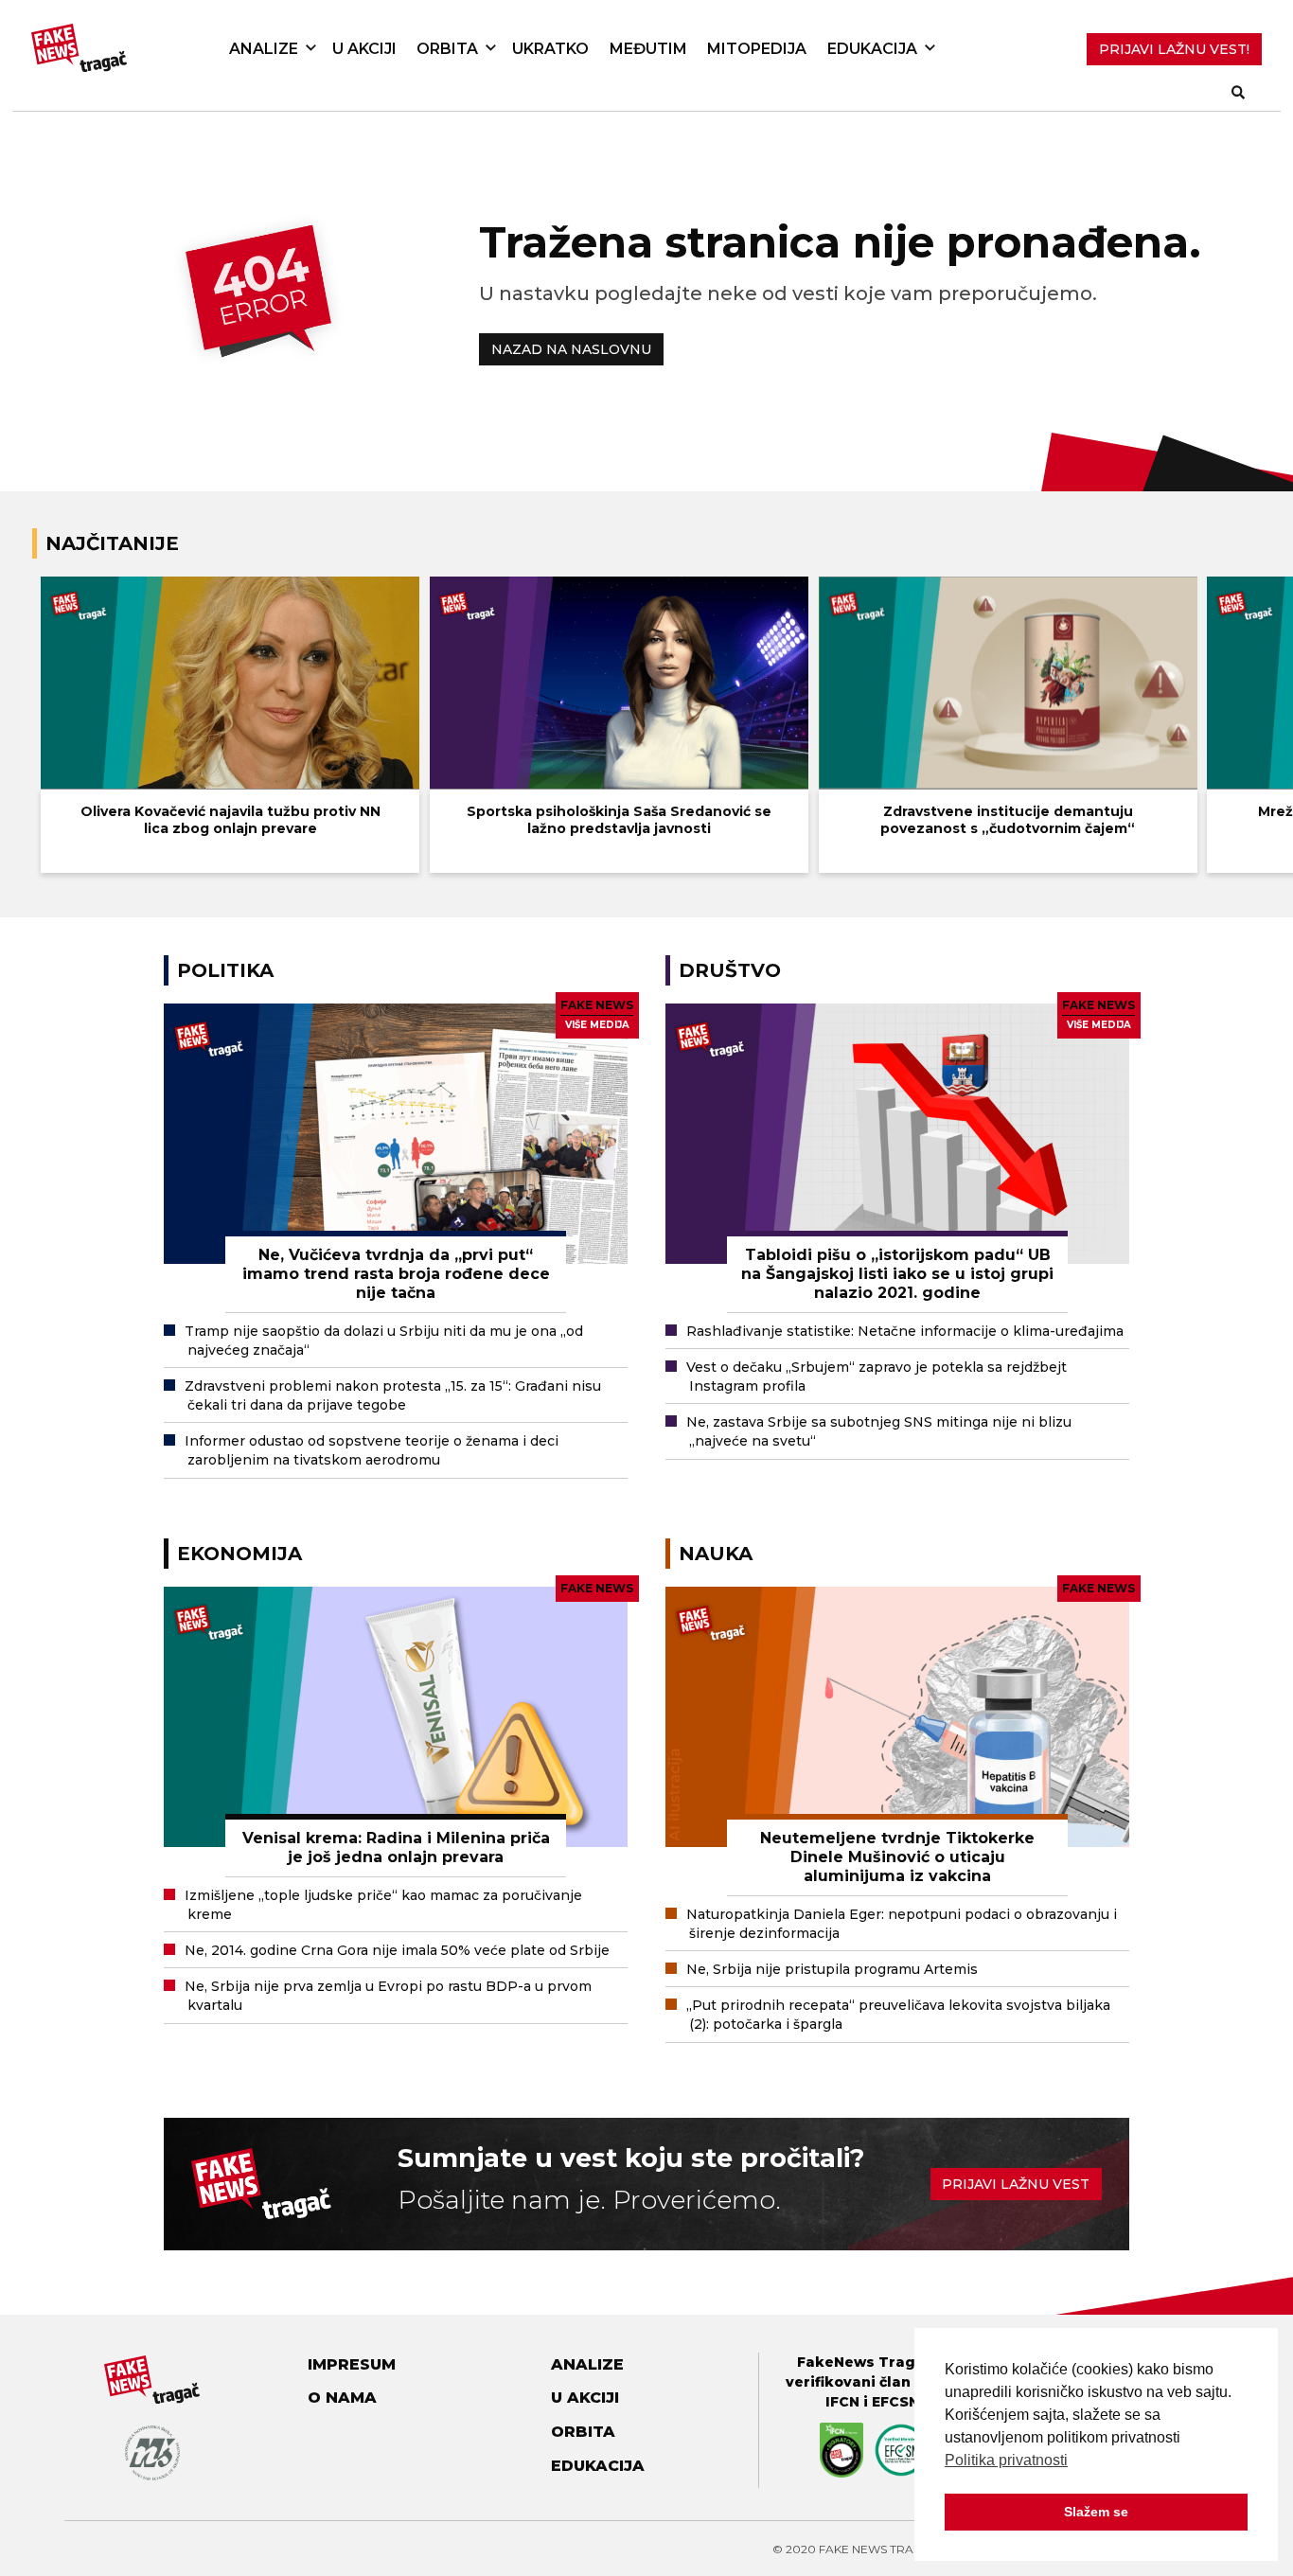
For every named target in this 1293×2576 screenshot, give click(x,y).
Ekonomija (239, 1554)
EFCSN (895, 2402)
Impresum (352, 2364)
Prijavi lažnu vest (1016, 2184)
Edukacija (872, 49)
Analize (264, 49)
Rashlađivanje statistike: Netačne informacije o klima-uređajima (905, 1331)
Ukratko (550, 49)
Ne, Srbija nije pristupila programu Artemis (832, 1969)
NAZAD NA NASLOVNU (571, 349)
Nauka (716, 1554)
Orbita (447, 49)
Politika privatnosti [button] (1006, 2460)
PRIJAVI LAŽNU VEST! (1174, 49)
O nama (342, 2398)
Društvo (730, 970)
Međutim (648, 49)
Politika (225, 970)
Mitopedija (757, 49)
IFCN (842, 2402)
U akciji (364, 49)
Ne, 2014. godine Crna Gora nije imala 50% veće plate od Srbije (397, 1950)
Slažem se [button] (1096, 2512)
